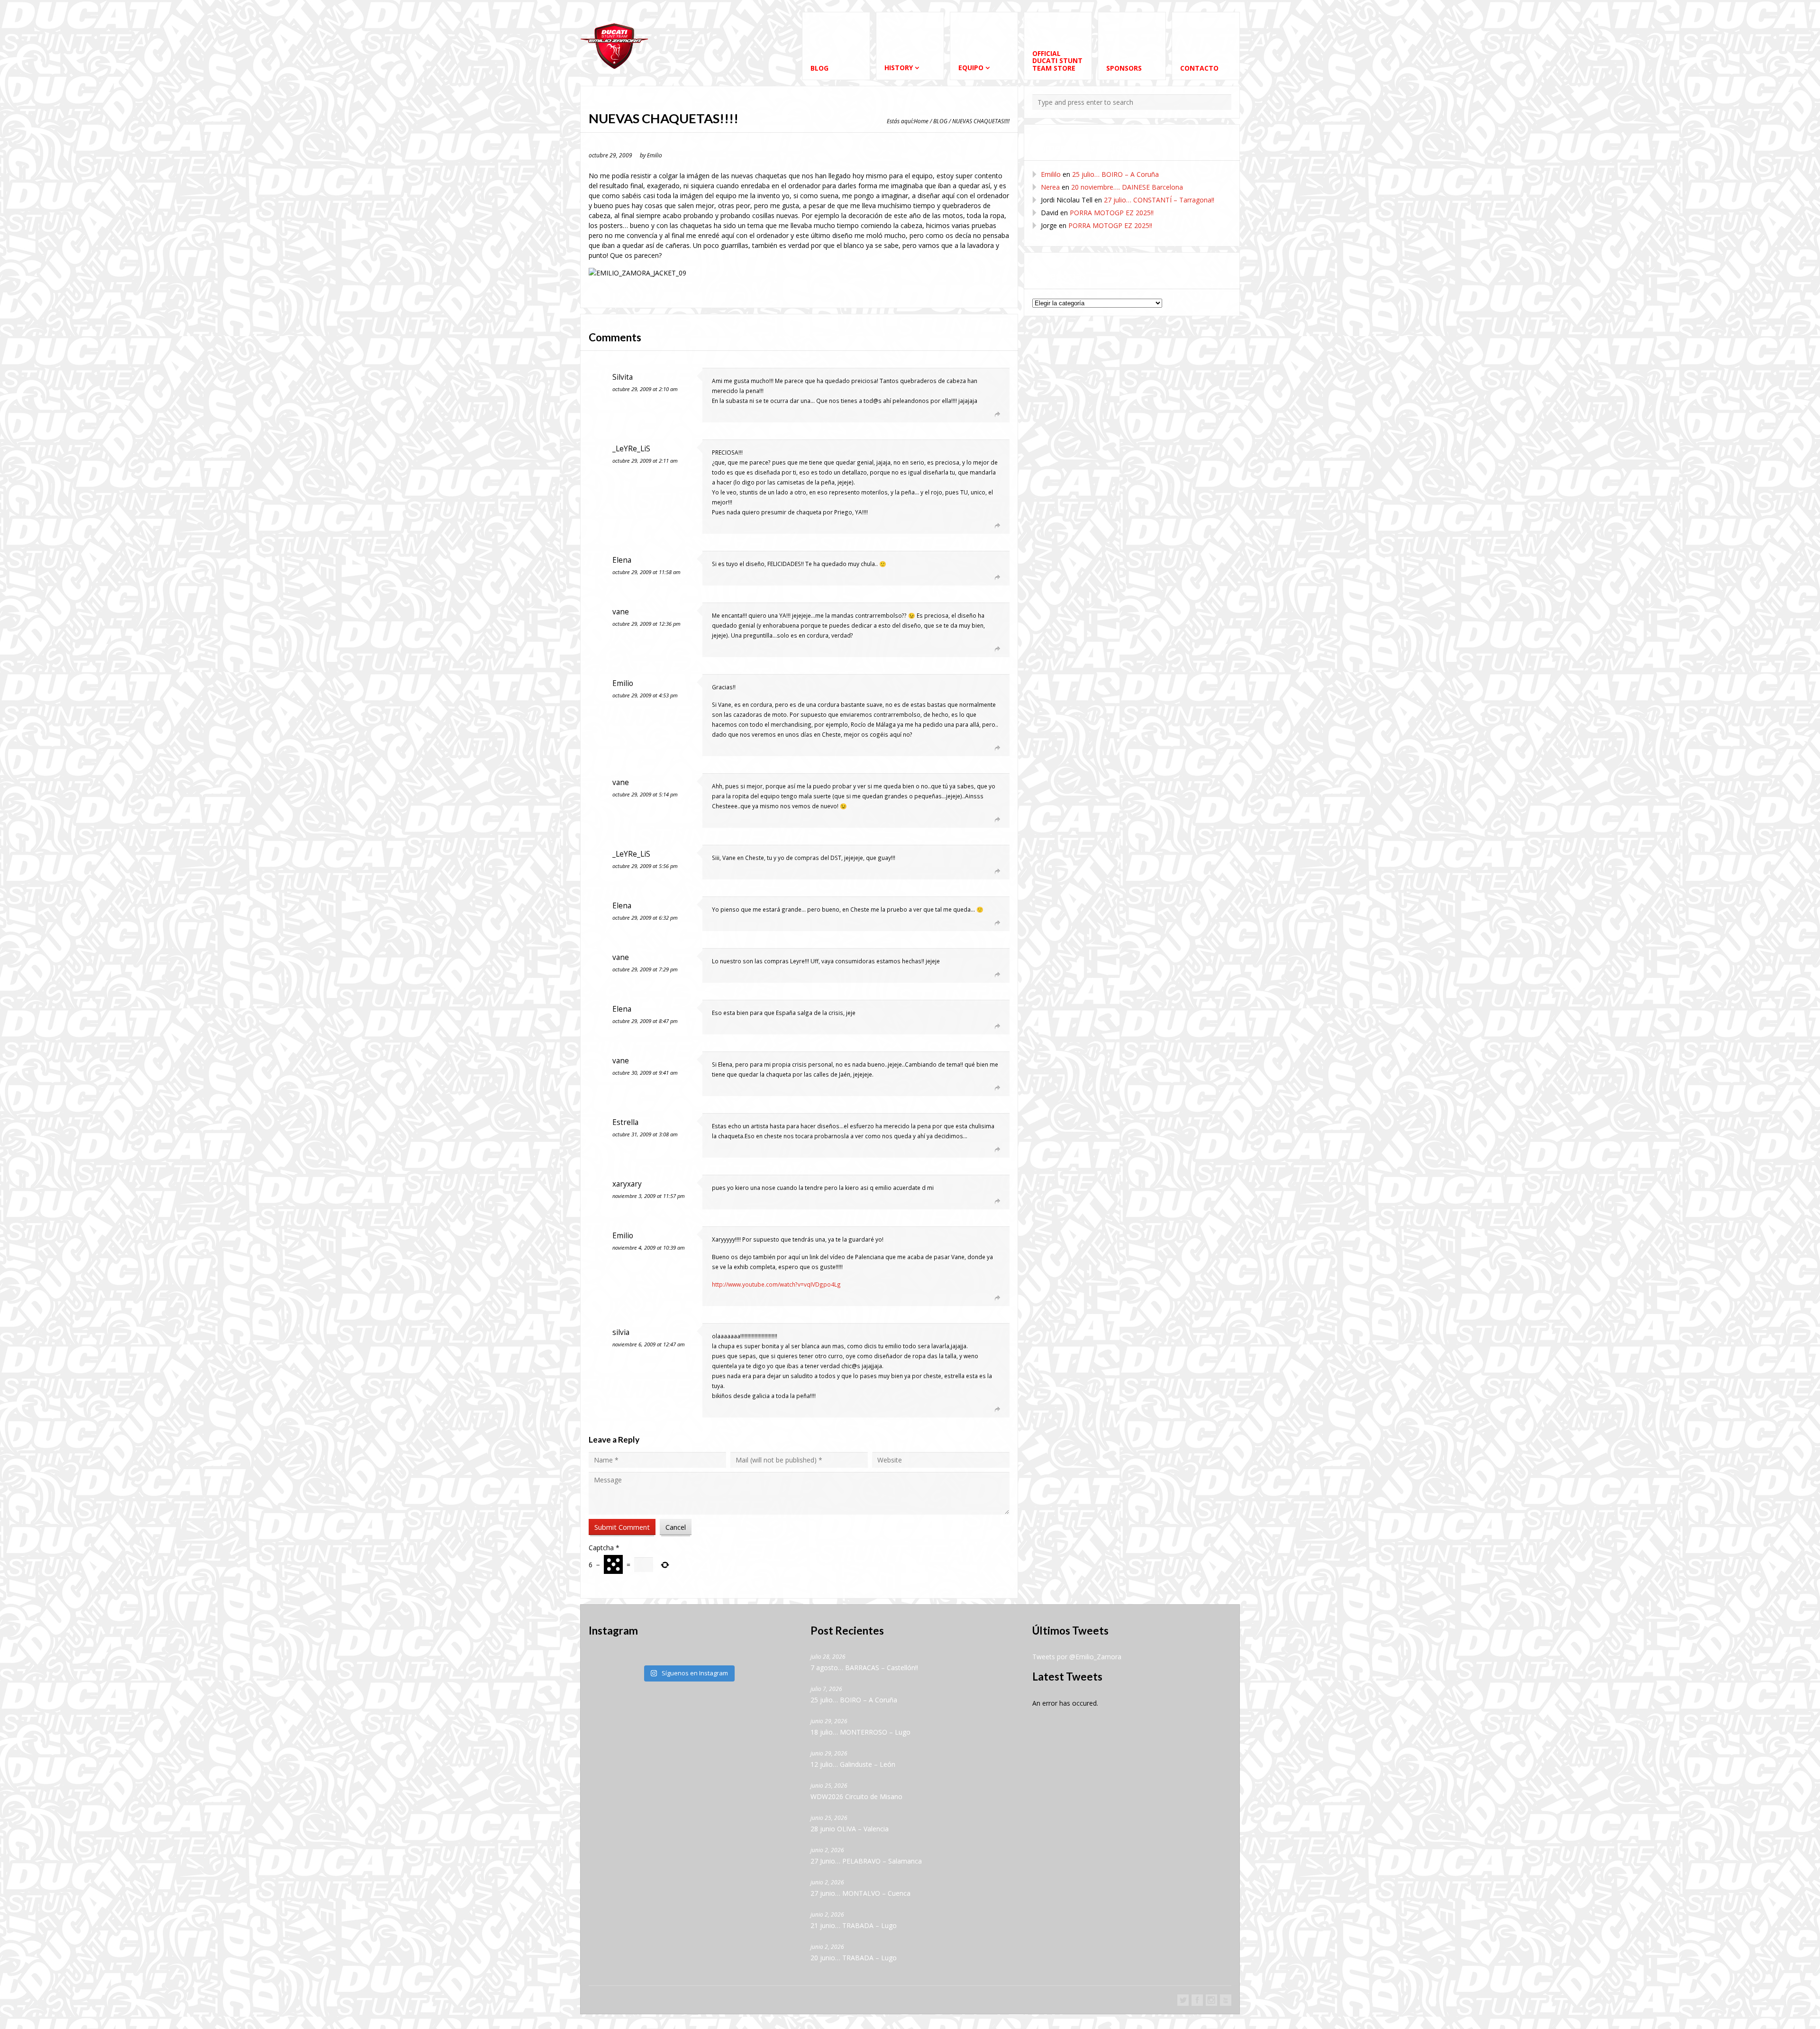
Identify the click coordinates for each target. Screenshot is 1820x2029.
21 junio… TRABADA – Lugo (854, 1925)
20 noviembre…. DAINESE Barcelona (1127, 187)
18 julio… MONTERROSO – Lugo (860, 1732)
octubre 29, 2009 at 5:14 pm (645, 794)
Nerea (1050, 187)
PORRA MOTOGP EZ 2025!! (1112, 213)
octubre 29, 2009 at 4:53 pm (645, 695)
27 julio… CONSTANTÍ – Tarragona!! (1159, 200)
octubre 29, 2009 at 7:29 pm (645, 969)
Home (921, 121)
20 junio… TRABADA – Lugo (854, 1958)
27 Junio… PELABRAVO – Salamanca (866, 1861)
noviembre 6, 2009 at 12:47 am (649, 1344)
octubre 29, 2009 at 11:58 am (646, 572)
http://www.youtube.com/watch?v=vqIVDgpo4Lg (776, 1284)
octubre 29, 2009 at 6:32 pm (645, 918)
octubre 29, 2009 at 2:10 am (645, 389)
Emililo (1051, 174)
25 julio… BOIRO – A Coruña (1115, 174)
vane (621, 612)
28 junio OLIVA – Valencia (850, 1829)
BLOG (940, 121)
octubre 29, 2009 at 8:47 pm (645, 1021)
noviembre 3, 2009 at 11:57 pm (649, 1196)
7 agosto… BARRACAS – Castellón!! (864, 1668)
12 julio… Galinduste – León (853, 1764)
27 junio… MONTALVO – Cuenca (860, 1893)
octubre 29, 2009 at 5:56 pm (645, 866)
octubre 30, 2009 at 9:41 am (645, 1073)
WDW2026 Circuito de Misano (856, 1796)
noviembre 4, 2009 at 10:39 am (649, 1248)
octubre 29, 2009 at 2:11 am (645, 461)
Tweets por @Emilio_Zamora (1077, 1657)
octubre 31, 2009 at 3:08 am (645, 1134)
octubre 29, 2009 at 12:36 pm (646, 624)
